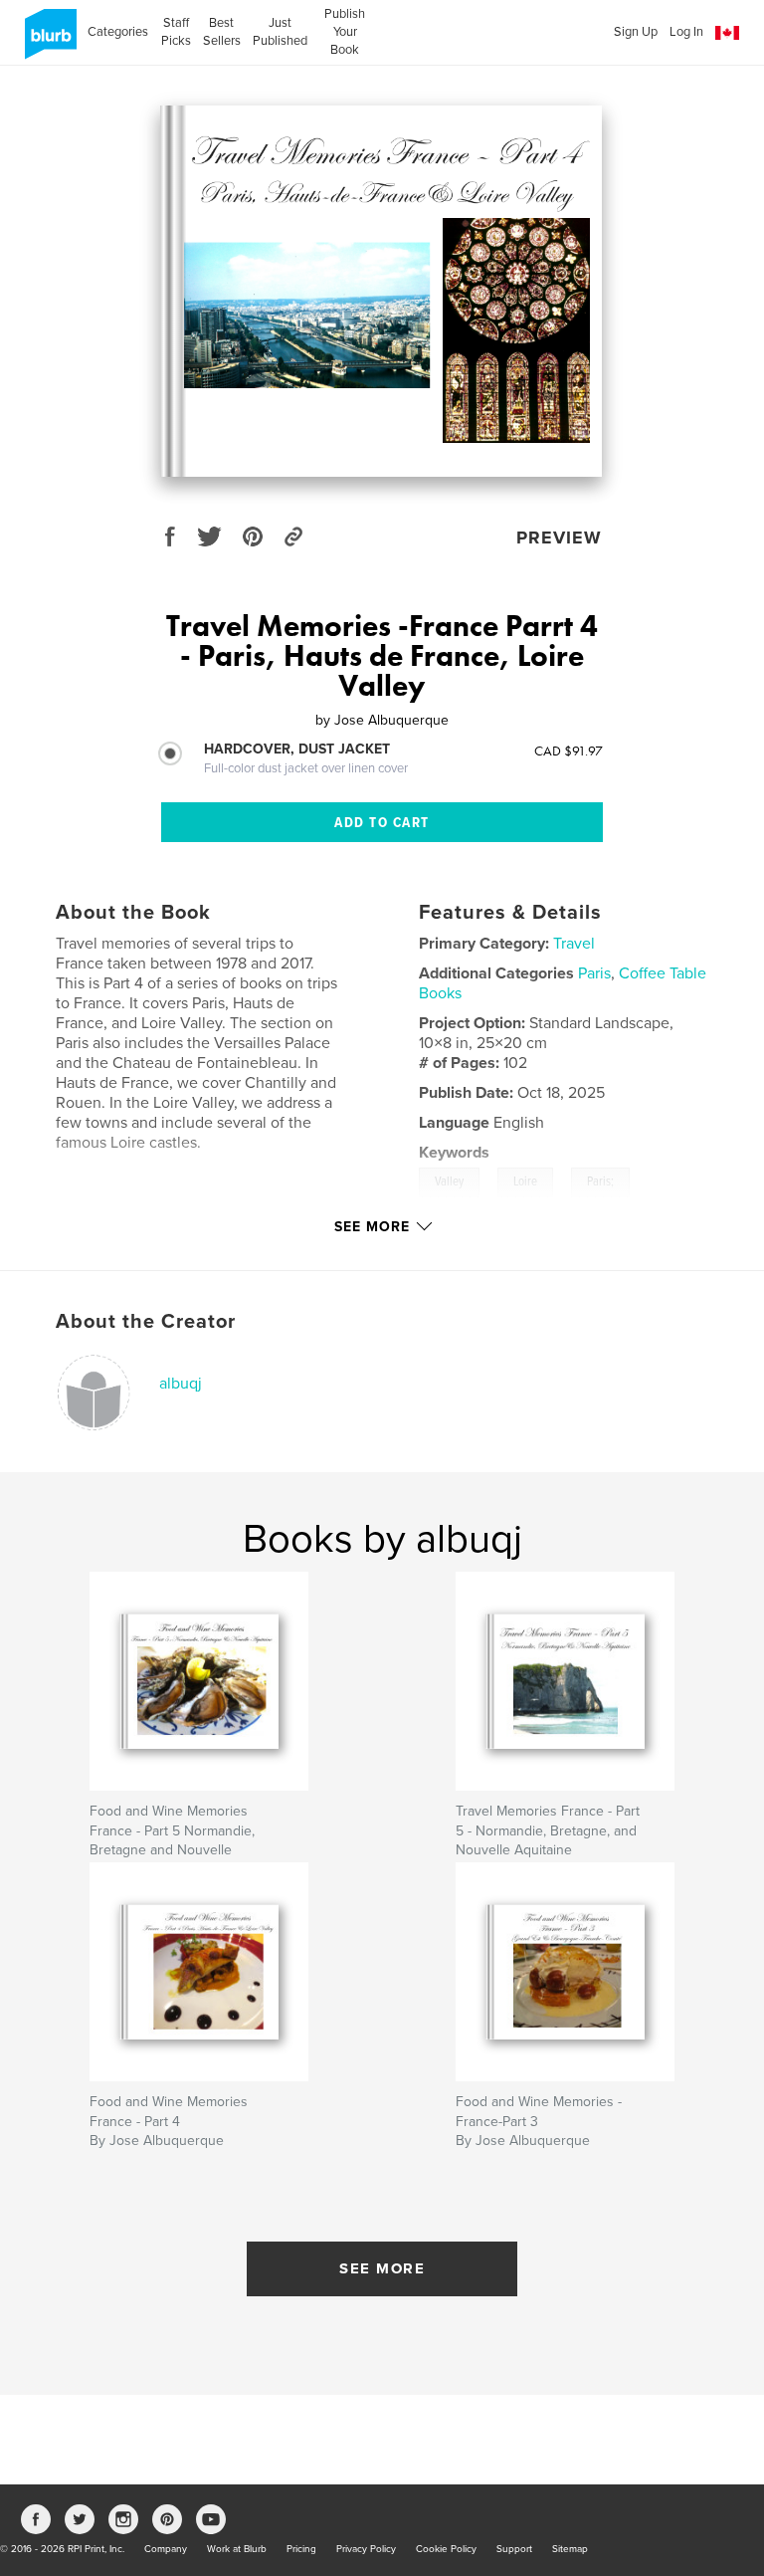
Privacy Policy (366, 2549)
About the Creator (146, 1322)
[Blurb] (47, 42)
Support (514, 2549)
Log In (686, 32)
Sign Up (636, 32)
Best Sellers (222, 32)
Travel (574, 944)
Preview (559, 537)
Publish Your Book (345, 32)
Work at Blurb (237, 2549)
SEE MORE (382, 2268)
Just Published (280, 32)
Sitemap (570, 2549)
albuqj (181, 1384)
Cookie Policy (446, 2549)
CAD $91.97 (569, 751)
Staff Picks (176, 32)
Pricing (301, 2549)
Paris (594, 973)
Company (166, 2549)
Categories (118, 32)
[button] (727, 33)
